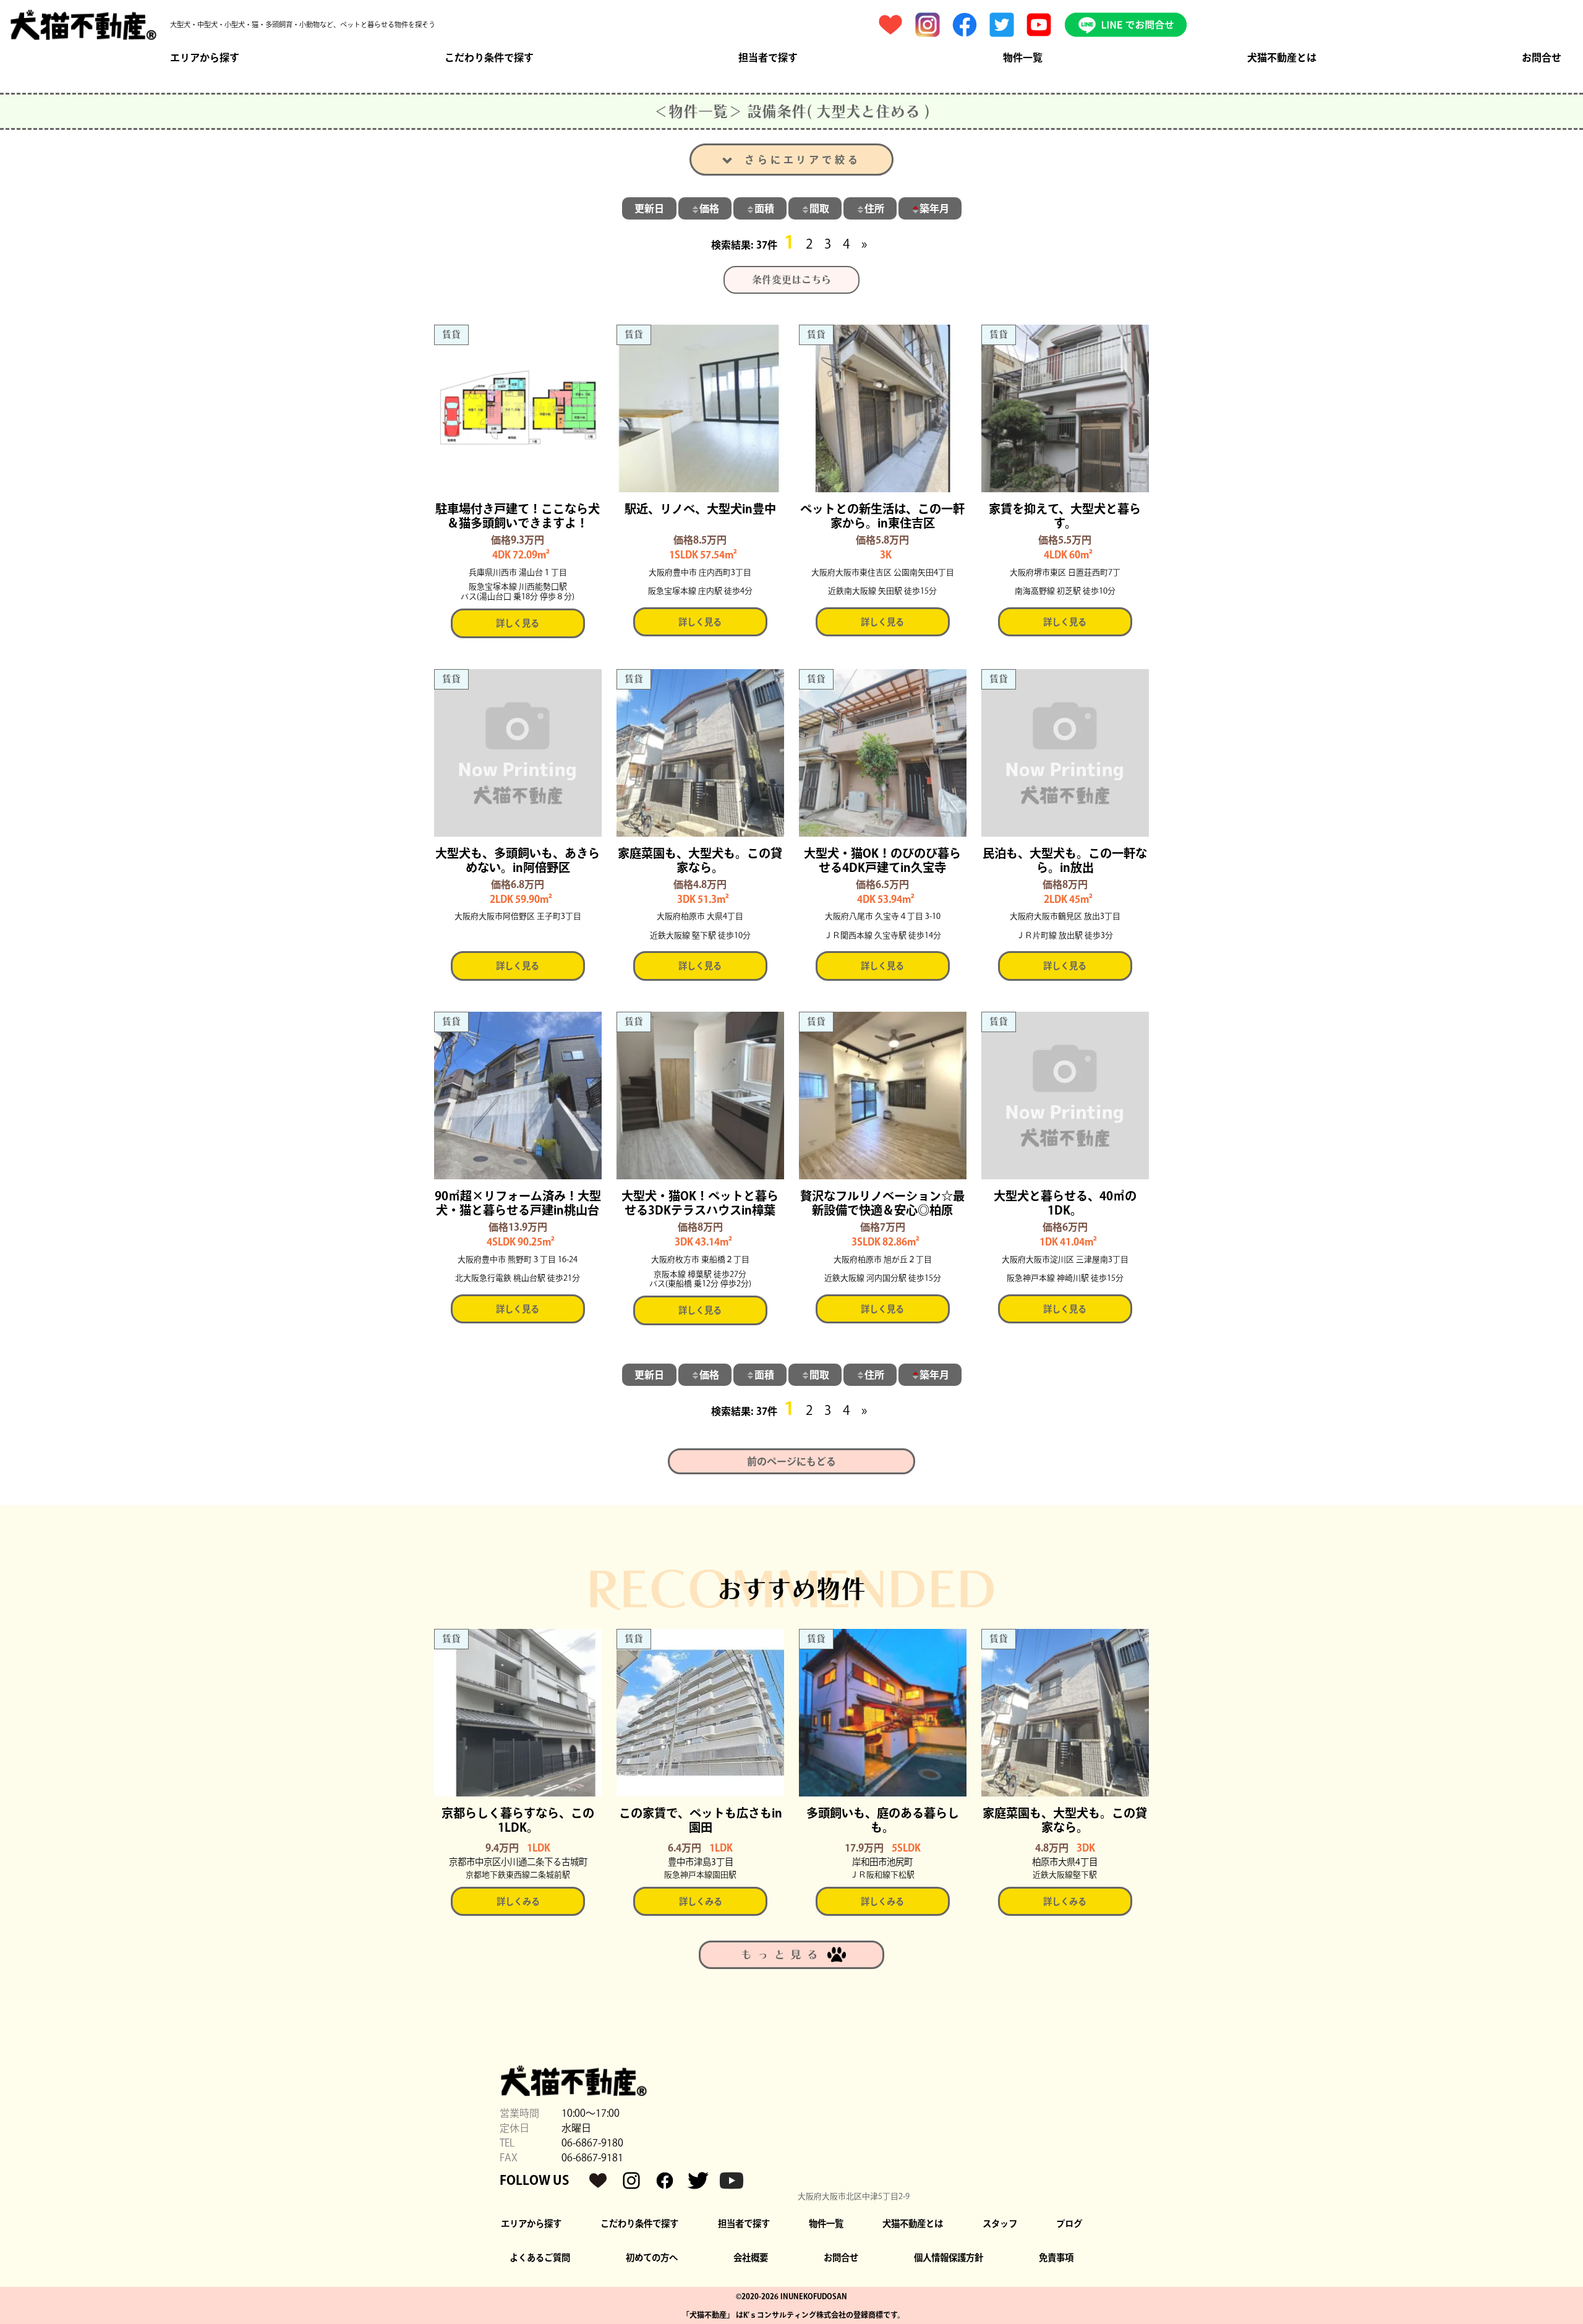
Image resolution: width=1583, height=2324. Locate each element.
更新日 (649, 208)
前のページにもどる (791, 1461)
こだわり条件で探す (489, 58)
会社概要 (751, 2258)
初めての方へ (652, 2258)
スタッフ (1000, 2224)
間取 (819, 208)
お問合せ (1542, 58)
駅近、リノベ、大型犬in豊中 (700, 509)
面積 (764, 208)
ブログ (1069, 2224)
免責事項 (1056, 2258)
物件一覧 (1023, 58)
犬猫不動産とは (1282, 58)
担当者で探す (768, 58)
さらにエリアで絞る (802, 160)
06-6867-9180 (592, 2143)
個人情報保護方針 (949, 2258)
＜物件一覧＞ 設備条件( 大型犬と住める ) (792, 111)
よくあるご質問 (540, 2258)
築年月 (934, 208)
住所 (874, 208)
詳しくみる (518, 1901)
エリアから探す (205, 58)
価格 (709, 208)
